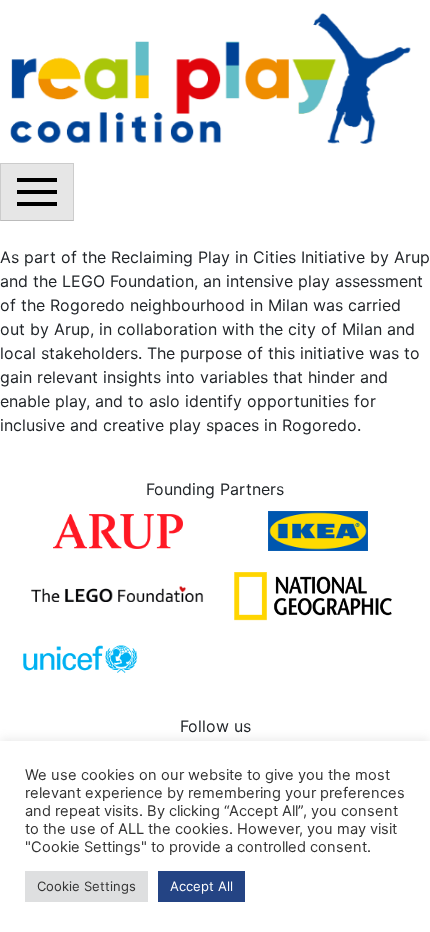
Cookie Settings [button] (86, 886)
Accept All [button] (201, 886)
